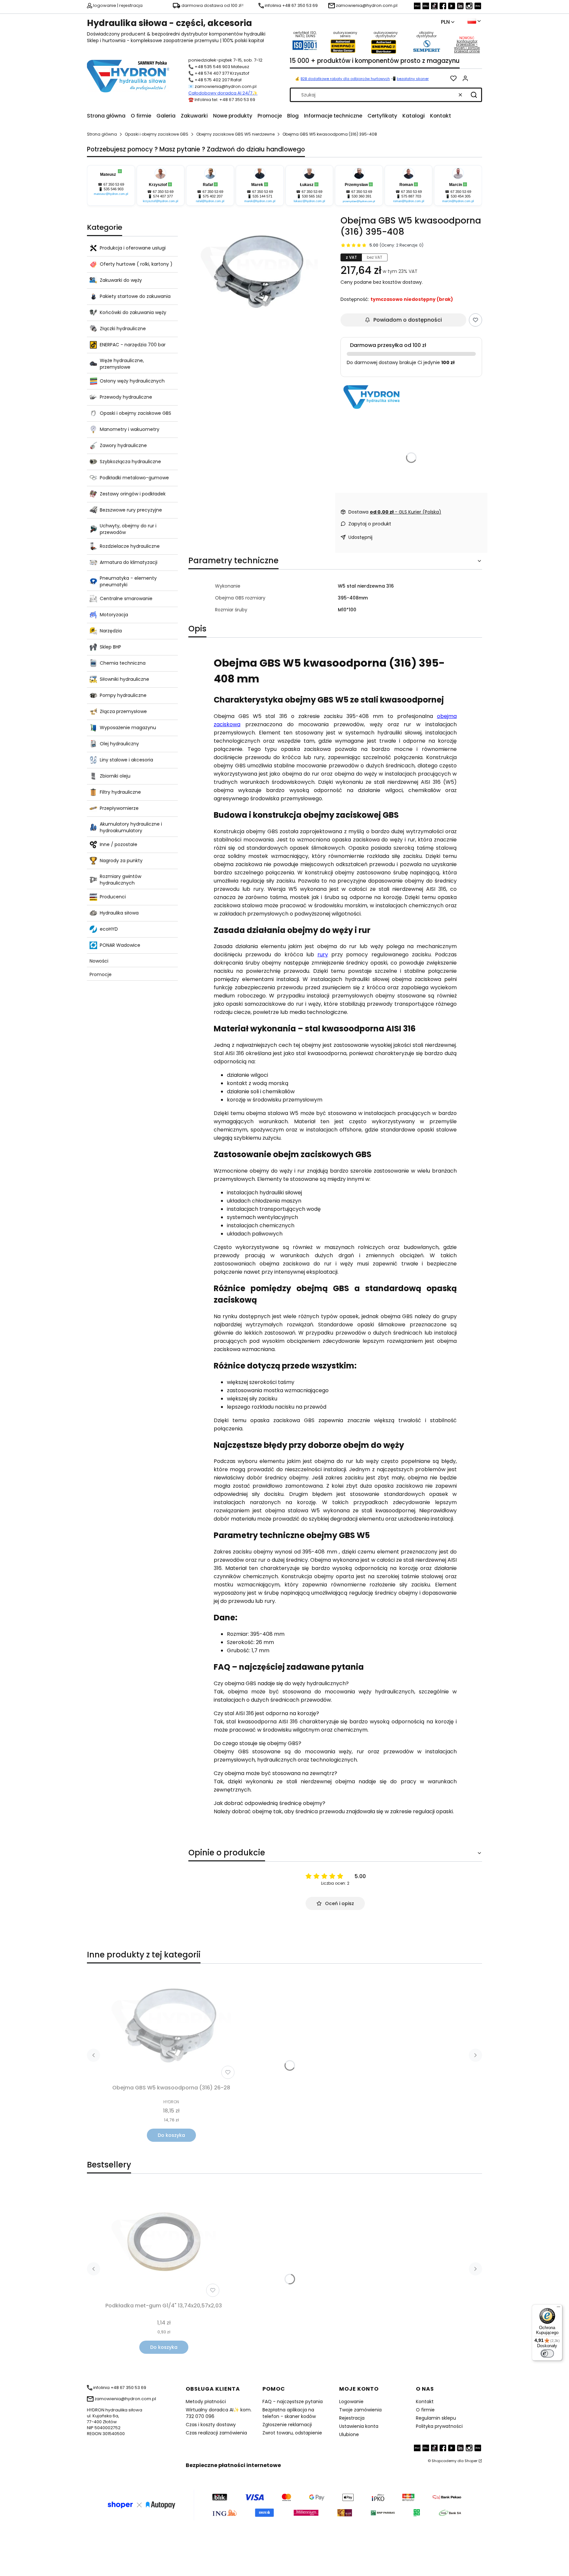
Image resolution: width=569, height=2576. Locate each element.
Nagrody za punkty (121, 861)
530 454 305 (461, 196)
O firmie (425, 2410)
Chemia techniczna (123, 663)
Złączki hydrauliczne (123, 329)
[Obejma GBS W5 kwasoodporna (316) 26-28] (171, 2025)
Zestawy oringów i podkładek (133, 494)
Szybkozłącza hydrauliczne (130, 462)
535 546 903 (114, 189)
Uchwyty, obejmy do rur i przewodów (128, 529)
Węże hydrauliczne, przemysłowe (122, 364)
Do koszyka (171, 2135)
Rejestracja (352, 2418)
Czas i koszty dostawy (211, 2425)
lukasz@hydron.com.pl (309, 201)
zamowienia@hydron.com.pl (226, 86)
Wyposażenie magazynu (128, 728)
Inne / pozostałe (119, 844)
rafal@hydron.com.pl (210, 201)
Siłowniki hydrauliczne (124, 679)
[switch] (547, 2353)
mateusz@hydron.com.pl (111, 194)
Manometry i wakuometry (130, 429)
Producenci (113, 897)
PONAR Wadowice (120, 945)
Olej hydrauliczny (119, 744)
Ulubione (349, 2434)
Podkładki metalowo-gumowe (134, 478)
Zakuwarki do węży (121, 280)
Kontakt (425, 2402)
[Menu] (558, 2308)
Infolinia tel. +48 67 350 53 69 (225, 100)
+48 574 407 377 (212, 73)
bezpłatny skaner (413, 79)
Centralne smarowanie (126, 598)
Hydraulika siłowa (119, 913)
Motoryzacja (114, 615)
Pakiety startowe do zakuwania (135, 296)
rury (323, 955)
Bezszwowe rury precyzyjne (131, 510)
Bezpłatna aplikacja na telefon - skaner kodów (289, 2413)
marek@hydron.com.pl (260, 201)
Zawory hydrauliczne (123, 445)
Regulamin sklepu (436, 2418)
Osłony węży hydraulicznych (132, 381)
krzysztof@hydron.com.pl (161, 201)
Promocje (101, 974)
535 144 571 (262, 196)
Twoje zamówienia (360, 2410)
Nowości (99, 961)
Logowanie (351, 2402)
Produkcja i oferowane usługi (133, 248)
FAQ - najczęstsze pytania (293, 2402)
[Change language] (474, 21)
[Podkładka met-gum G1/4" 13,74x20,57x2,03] (164, 2242)
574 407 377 (163, 196)
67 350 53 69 (114, 184)
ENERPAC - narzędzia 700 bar (133, 345)
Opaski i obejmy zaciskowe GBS (157, 134)
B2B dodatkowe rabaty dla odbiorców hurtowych (345, 79)
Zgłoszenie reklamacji (287, 2425)
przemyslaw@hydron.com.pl (359, 201)
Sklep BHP (110, 647)
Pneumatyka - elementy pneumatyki (128, 581)
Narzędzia (111, 631)
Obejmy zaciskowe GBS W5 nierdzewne (235, 134)
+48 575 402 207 (212, 80)
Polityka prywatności (439, 2426)
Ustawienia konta (359, 2426)
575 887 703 (411, 196)
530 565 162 (312, 196)
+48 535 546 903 (212, 67)
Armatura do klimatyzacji (129, 562)
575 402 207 (213, 196)
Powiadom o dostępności (408, 320)
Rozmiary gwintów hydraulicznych (121, 880)
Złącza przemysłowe (123, 711)
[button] (474, 95)
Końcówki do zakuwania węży (133, 312)
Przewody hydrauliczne (126, 397)
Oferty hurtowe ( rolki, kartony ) (136, 264)
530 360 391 (362, 196)
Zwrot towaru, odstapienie (292, 2433)
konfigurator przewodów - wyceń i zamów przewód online (467, 46)
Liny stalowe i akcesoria (126, 760)
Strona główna (102, 134)
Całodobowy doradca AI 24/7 (220, 93)
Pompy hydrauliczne (123, 695)
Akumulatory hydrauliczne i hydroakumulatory (131, 827)
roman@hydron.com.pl (409, 201)
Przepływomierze (119, 808)
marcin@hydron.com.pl (458, 201)
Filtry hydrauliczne (120, 792)
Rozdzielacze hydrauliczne (130, 546)
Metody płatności (206, 2402)
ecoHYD (109, 929)
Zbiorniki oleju (115, 776)
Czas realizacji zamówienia (216, 2433)
